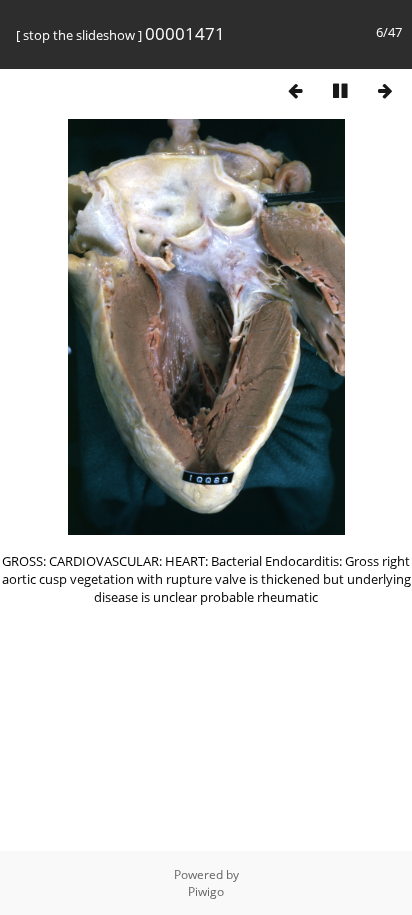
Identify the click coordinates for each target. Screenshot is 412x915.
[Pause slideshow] (340, 90)
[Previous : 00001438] (295, 90)
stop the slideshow (79, 35)
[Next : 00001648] (385, 90)
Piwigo (206, 891)
